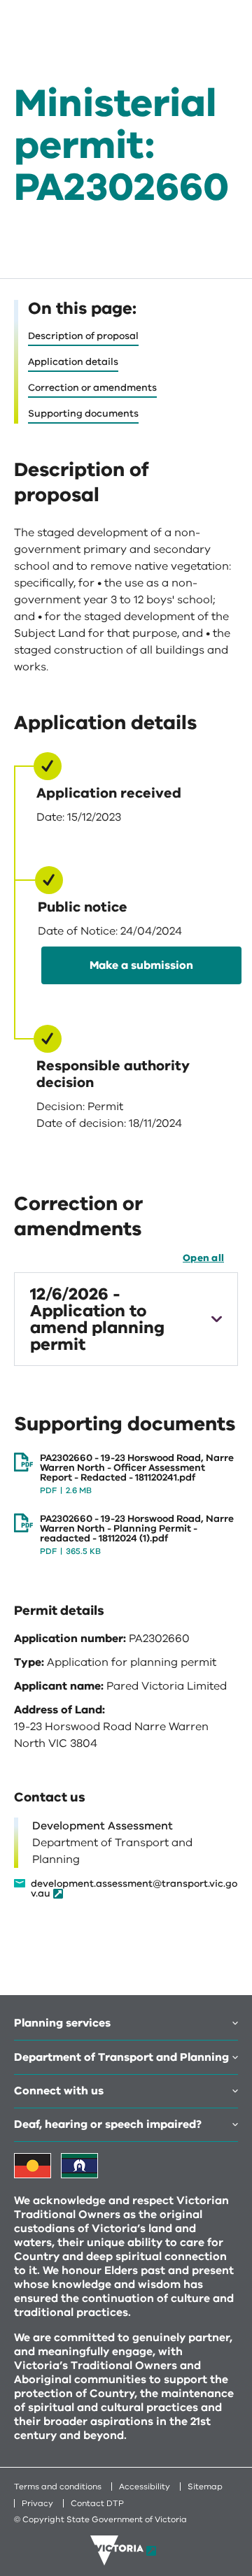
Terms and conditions (58, 2487)
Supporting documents (83, 413)
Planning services (62, 2023)
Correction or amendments (92, 388)
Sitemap (205, 2487)
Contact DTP (97, 2503)
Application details (73, 362)
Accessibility (145, 2487)
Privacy (37, 2503)
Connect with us (59, 2091)
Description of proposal (83, 336)
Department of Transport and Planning (121, 2057)
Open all (203, 1258)
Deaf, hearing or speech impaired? (108, 2124)
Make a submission (141, 965)
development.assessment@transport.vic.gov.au (134, 1889)
